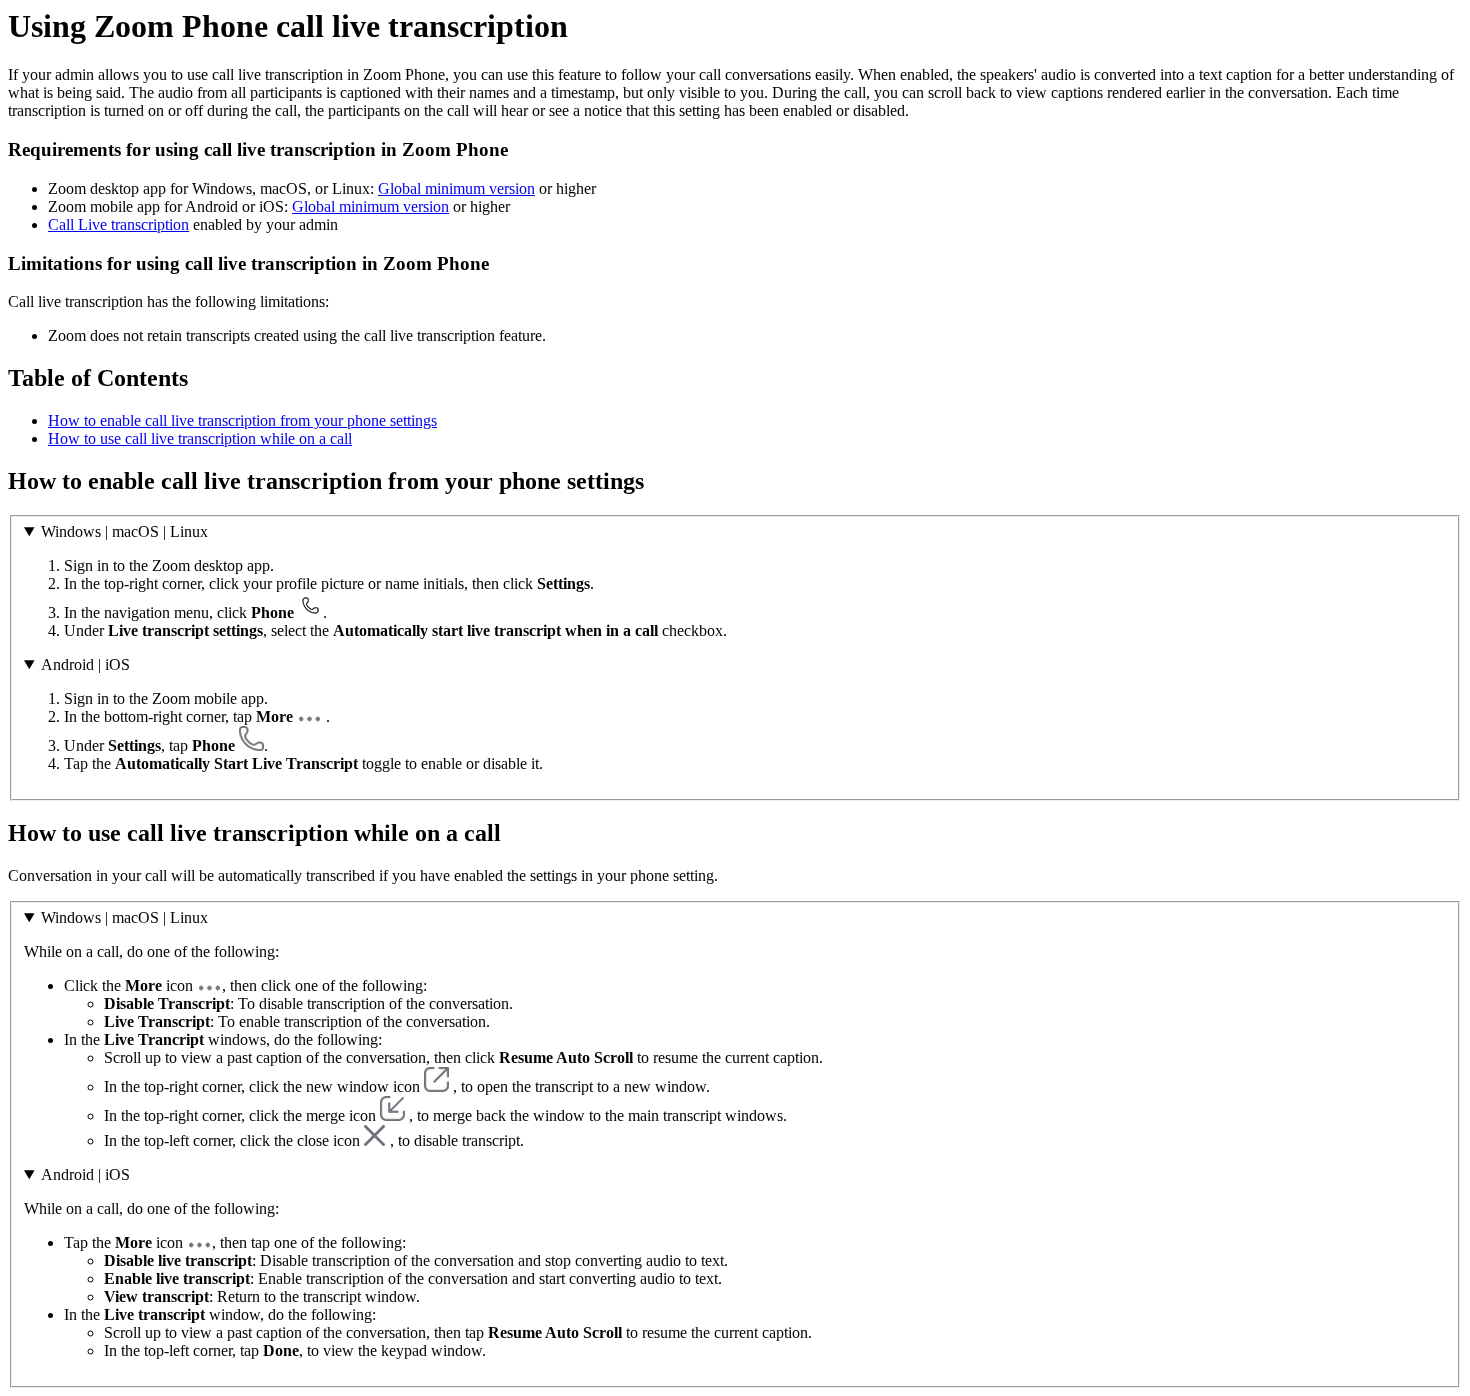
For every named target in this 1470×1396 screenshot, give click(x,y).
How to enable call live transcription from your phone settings (242, 420)
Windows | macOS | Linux (124, 531)
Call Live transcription (118, 224)
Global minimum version (456, 188)
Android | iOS (85, 664)
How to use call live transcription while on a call (200, 438)
